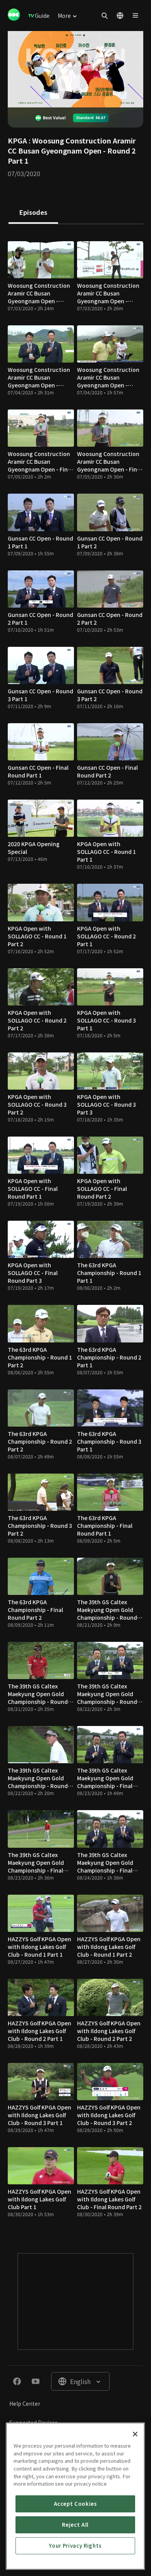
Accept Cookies (75, 2504)
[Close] (135, 2434)
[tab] (33, 213)
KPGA (17, 140)
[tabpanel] (75, 1231)
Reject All (75, 2525)
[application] (75, 69)
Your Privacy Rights (75, 2546)
